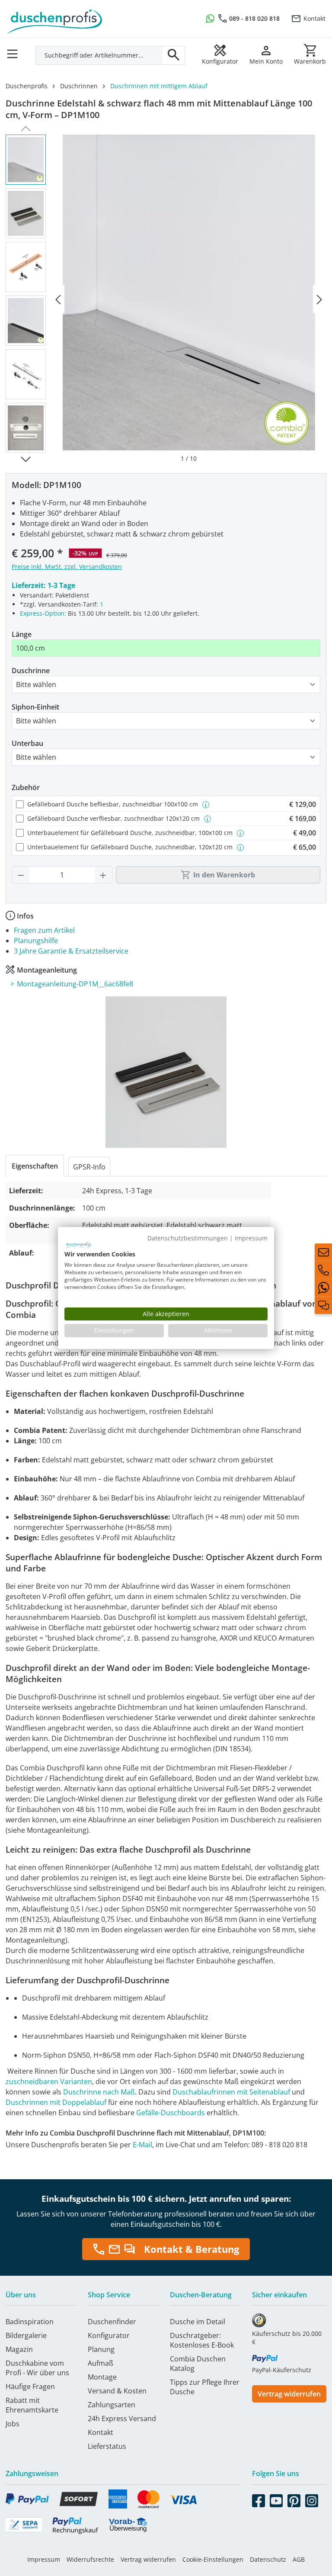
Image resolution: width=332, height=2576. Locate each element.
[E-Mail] (323, 1252)
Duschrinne (31, 671)
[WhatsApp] (323, 1288)
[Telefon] (323, 1270)
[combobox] (99, 55)
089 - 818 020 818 (254, 18)
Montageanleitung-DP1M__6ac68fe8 (75, 984)
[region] (166, 299)
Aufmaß (101, 2363)
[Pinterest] (294, 2499)
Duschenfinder (112, 2322)
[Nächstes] (319, 299)
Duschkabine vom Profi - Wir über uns (37, 2368)
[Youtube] (276, 2499)
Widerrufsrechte (90, 2559)
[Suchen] (174, 55)
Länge (22, 634)
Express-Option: (43, 613)
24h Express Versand (122, 2419)
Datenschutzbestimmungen (188, 1238)
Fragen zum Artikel (44, 930)
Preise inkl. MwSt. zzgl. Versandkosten (67, 567)
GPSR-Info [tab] (89, 1167)
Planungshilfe (36, 941)
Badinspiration (30, 2322)
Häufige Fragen (30, 2386)
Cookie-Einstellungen (213, 2559)
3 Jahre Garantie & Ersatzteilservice (71, 951)
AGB (299, 2559)
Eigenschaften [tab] (35, 1166)
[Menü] (15, 51)
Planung (101, 2349)
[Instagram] (312, 2499)
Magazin (19, 2349)
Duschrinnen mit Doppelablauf (56, 2102)
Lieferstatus (107, 2446)
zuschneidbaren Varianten (49, 2081)
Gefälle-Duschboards (171, 2113)
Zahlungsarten (112, 2405)
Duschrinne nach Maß (99, 2092)
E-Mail (142, 2145)
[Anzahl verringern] (21, 875)
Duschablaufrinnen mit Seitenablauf (231, 2092)
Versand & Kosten (117, 2391)
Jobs (13, 2424)
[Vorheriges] (58, 299)
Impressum (44, 2559)
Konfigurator (109, 2335)
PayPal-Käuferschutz (282, 2370)
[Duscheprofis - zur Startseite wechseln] (83, 17)
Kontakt (314, 18)
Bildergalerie (26, 2335)
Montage (102, 2377)
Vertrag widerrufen (289, 2394)
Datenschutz (268, 2559)
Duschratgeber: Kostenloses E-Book (202, 2340)
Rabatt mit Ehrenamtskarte (32, 2405)
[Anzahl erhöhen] (103, 875)
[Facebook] (259, 2499)
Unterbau (27, 743)
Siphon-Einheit (35, 707)
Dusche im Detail (198, 2322)
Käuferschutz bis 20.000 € (287, 2338)
